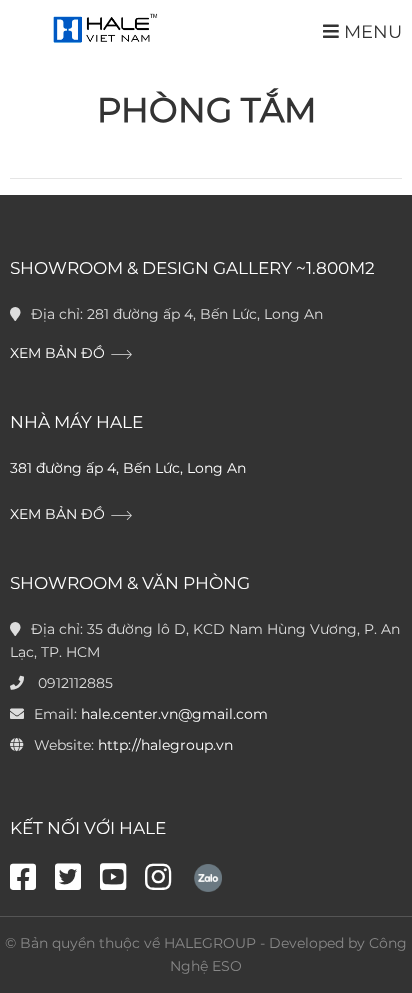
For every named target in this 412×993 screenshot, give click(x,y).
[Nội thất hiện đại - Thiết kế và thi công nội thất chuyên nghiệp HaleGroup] (103, 29)
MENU (370, 31)
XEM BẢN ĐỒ (59, 353)
